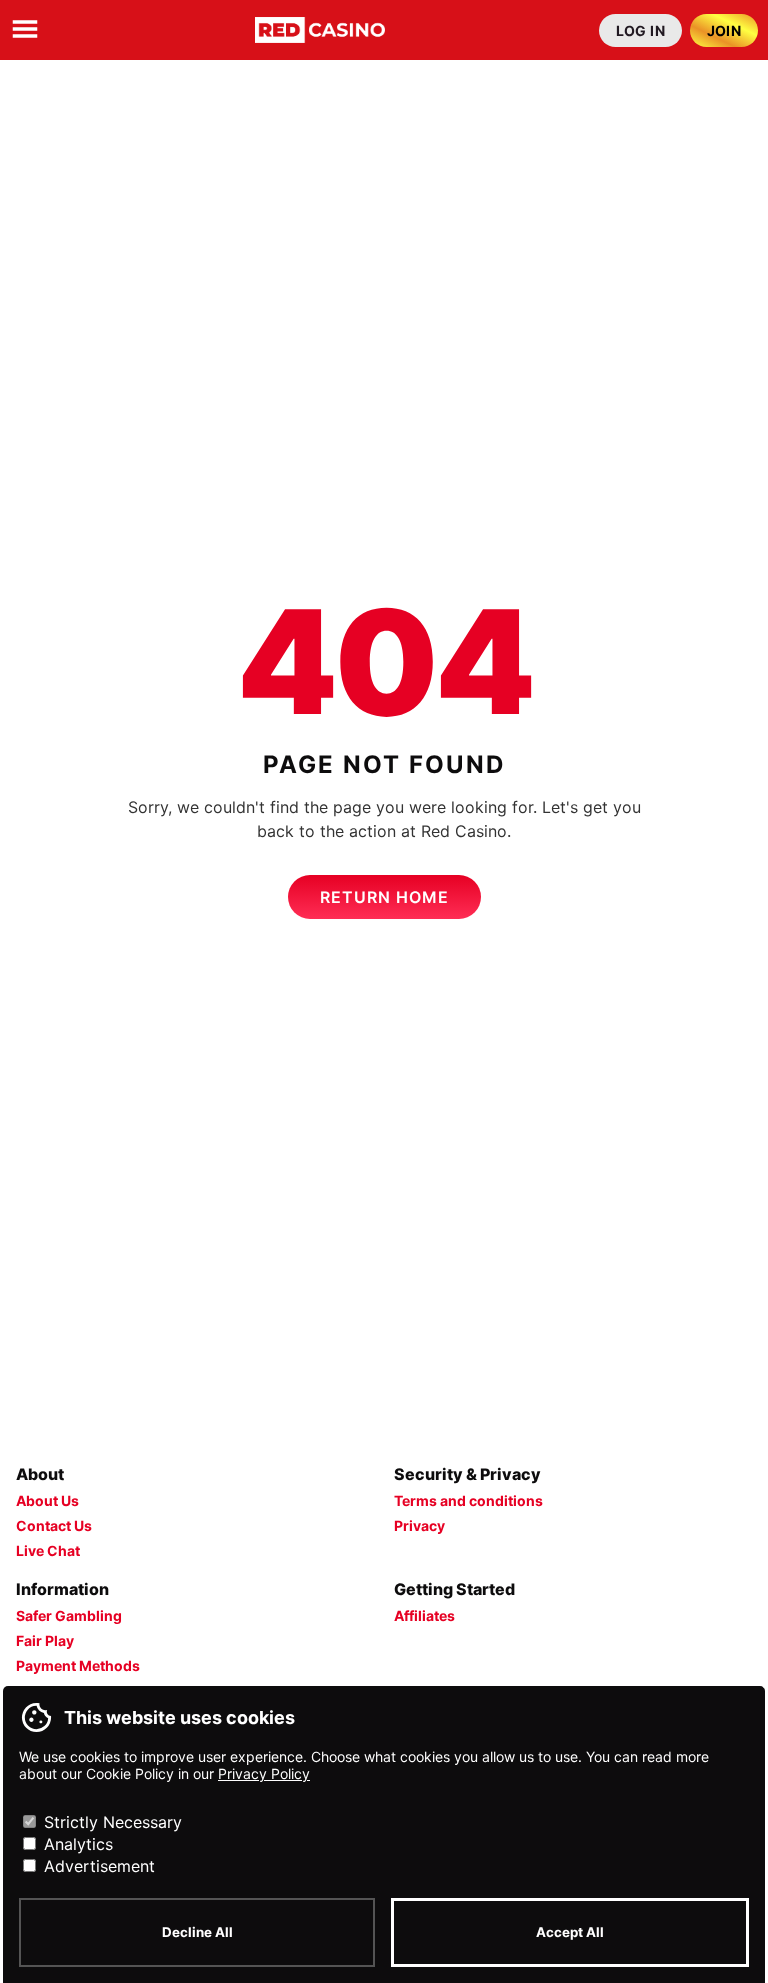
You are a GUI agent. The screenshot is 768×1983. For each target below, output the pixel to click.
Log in (640, 30)
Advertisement (97, 1866)
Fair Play (45, 1640)
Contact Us (54, 1525)
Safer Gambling (69, 1615)
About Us (47, 1500)
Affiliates (424, 1615)
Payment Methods (78, 1665)
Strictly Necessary (110, 1822)
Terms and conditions (468, 1500)
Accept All (570, 1932)
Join (724, 30)
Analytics (76, 1844)
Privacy (419, 1525)
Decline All (197, 1932)
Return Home (384, 897)
